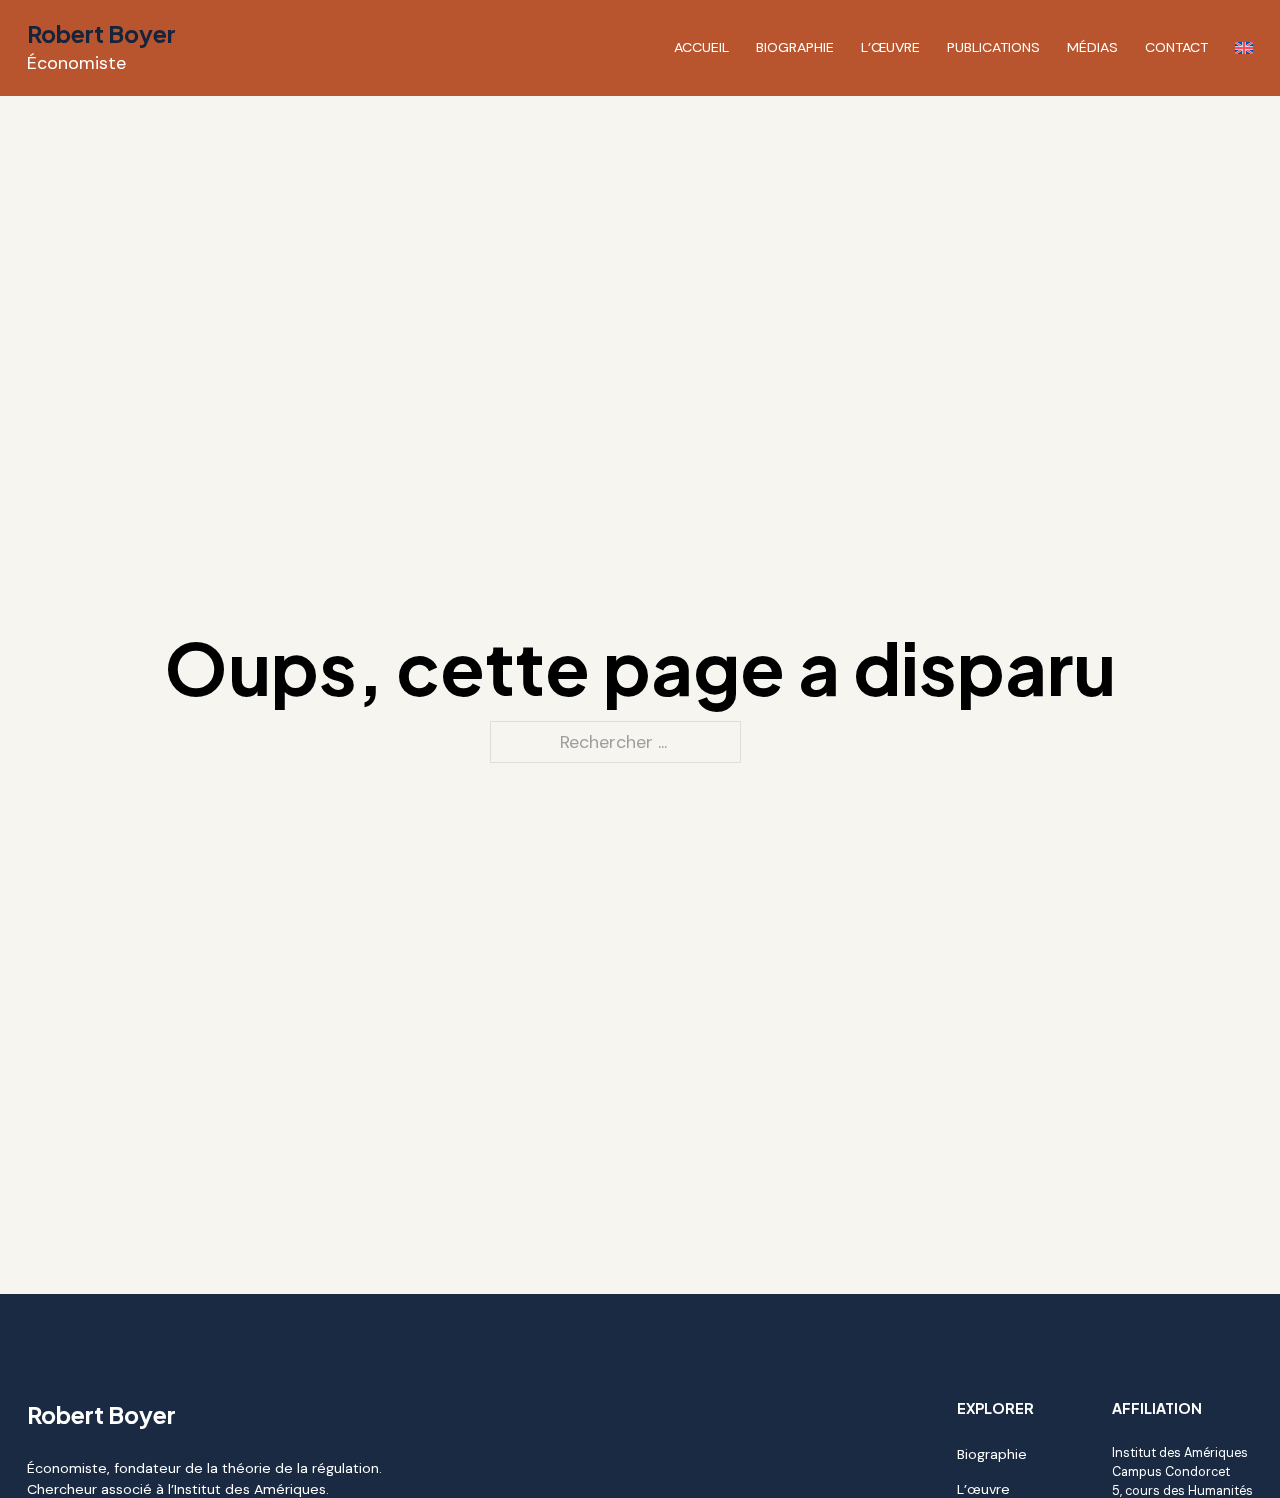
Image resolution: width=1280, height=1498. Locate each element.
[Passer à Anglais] (1244, 48)
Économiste (76, 63)
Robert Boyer (101, 33)
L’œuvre (890, 47)
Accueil (701, 47)
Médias (1092, 47)
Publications (993, 47)
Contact (1176, 47)
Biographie (795, 47)
